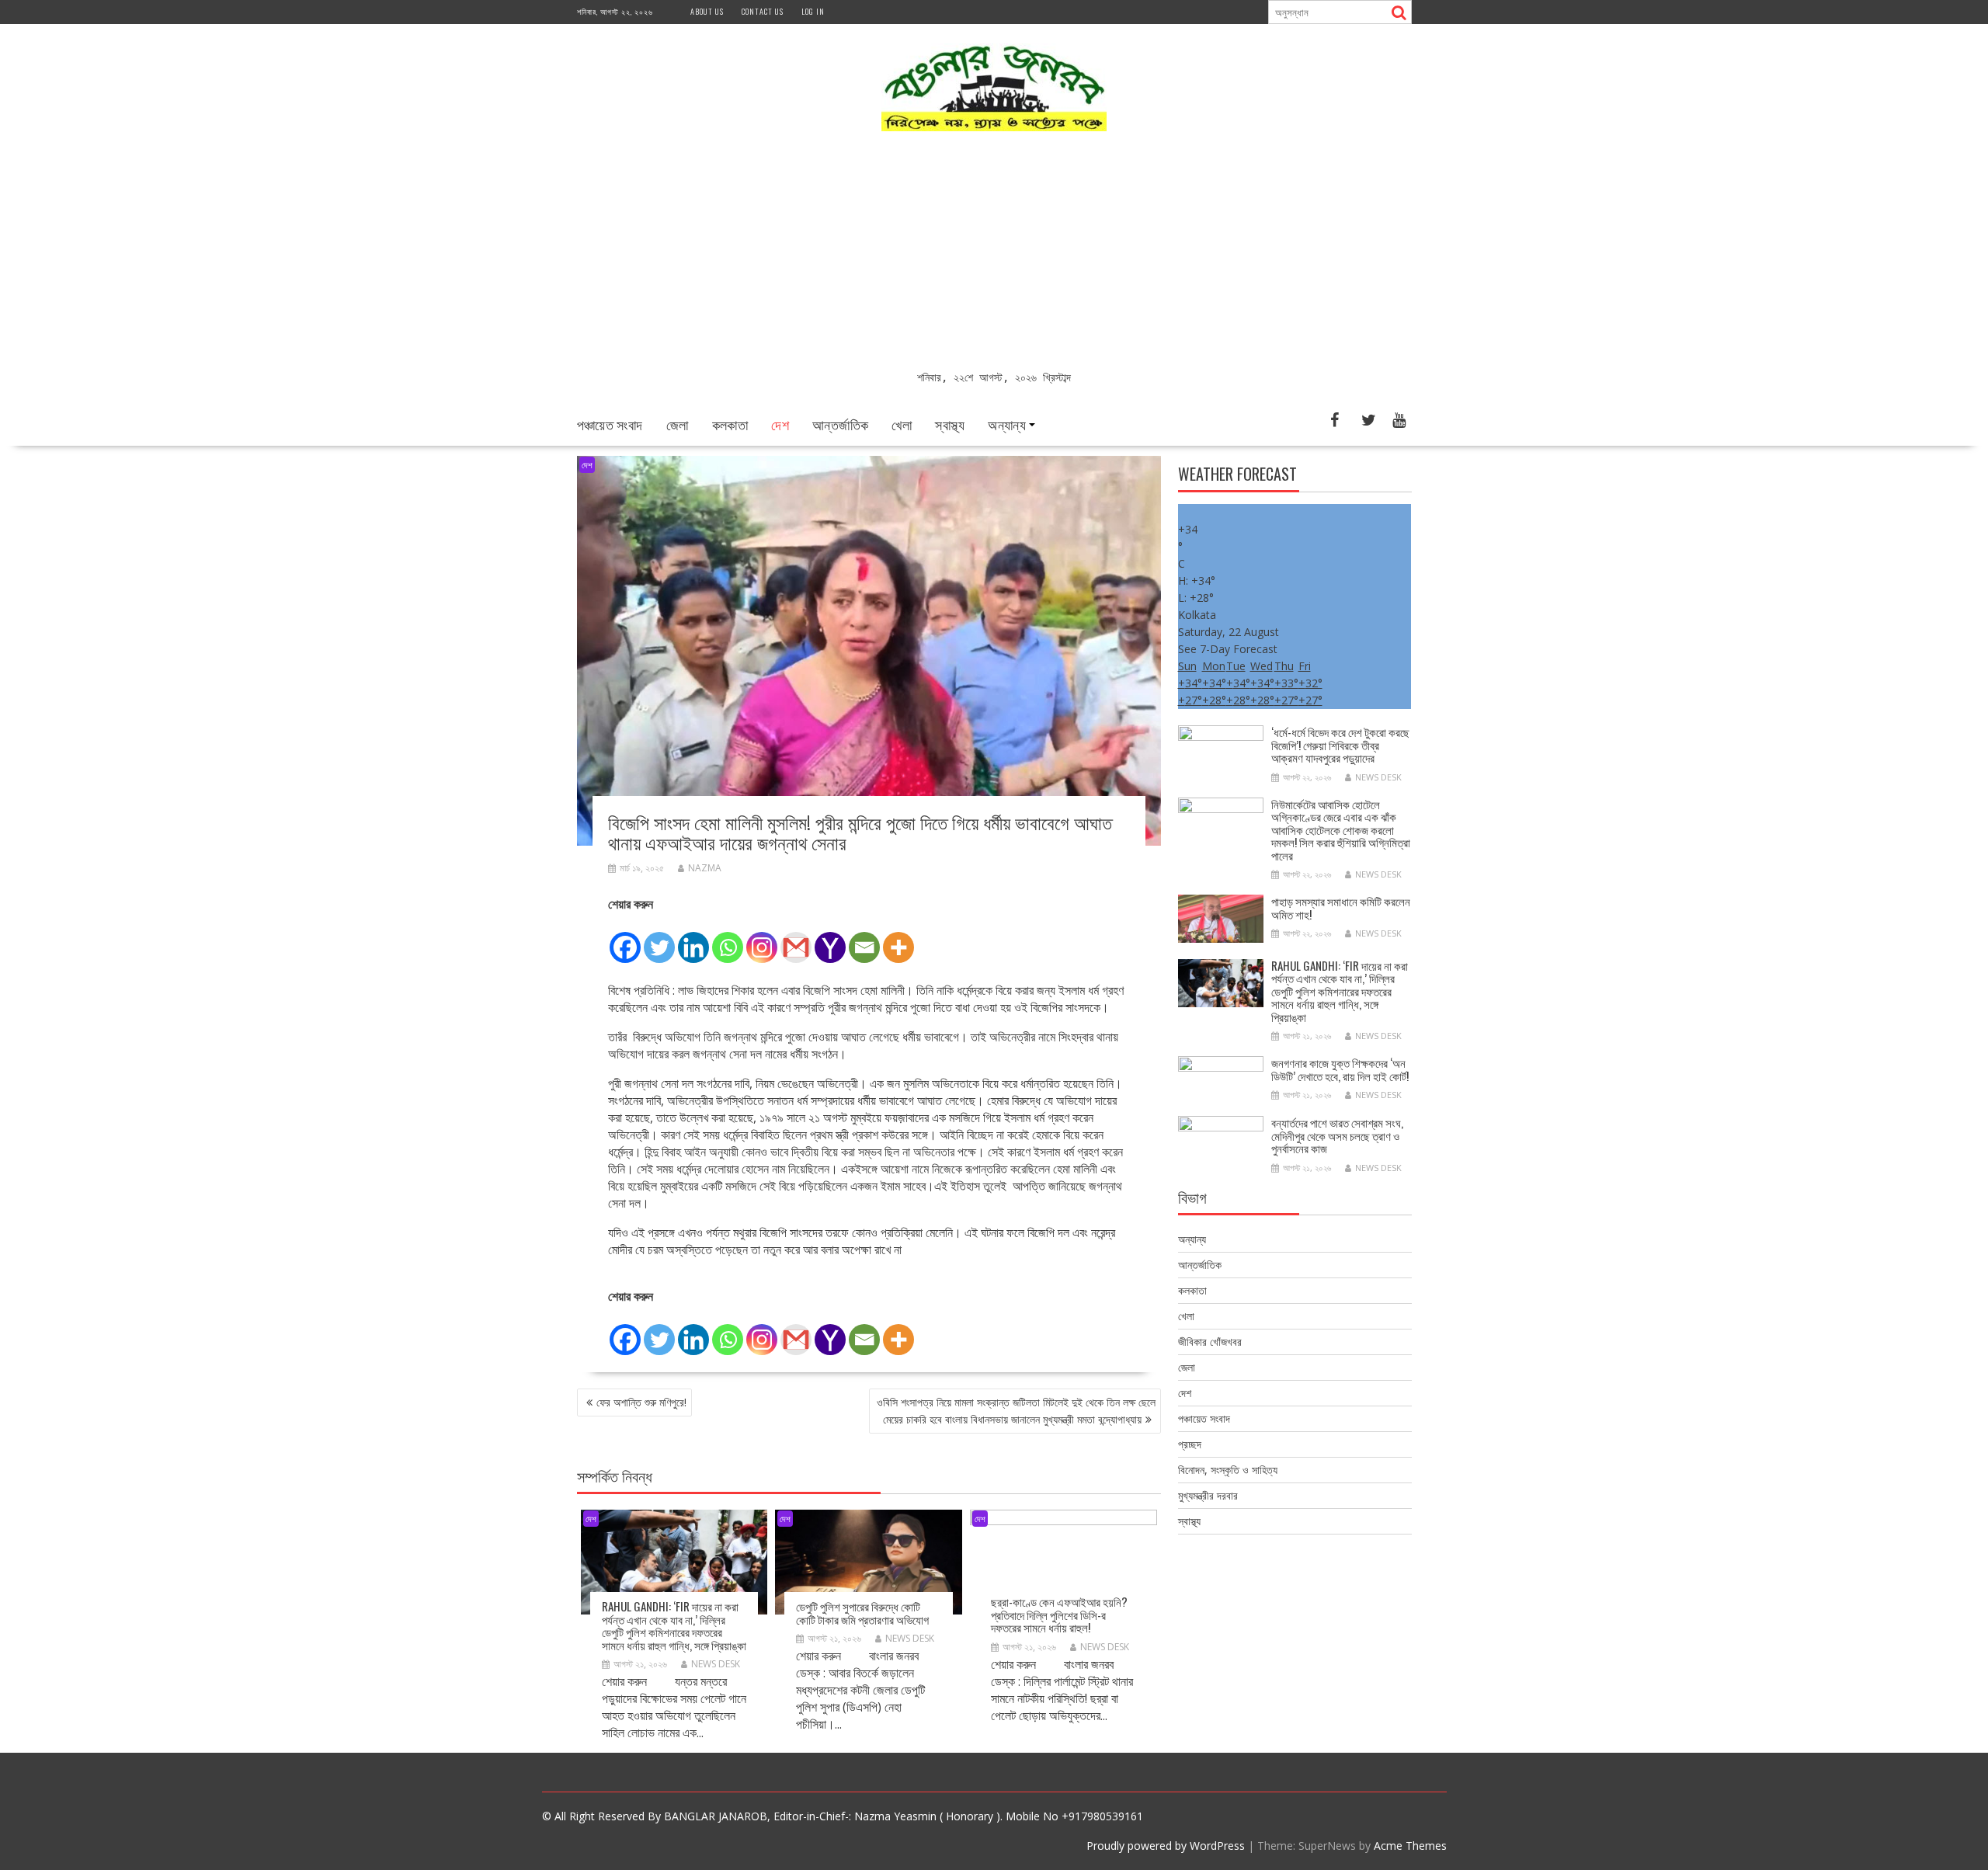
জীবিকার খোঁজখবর (1210, 1342)
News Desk (716, 1664)
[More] (898, 939)
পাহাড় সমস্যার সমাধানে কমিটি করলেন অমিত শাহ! (1341, 907)
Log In (813, 11)
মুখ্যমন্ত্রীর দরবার (1208, 1495)
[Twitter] (659, 939)
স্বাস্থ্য (950, 424)
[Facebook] (625, 939)
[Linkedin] (693, 939)
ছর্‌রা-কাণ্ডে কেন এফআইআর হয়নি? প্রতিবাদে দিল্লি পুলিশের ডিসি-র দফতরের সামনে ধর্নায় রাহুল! (1059, 1614)
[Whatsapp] (728, 939)
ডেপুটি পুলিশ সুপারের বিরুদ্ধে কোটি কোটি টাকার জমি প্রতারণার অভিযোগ (862, 1613)
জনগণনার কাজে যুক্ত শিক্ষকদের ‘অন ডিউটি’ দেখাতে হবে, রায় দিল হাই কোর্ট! (1340, 1069)
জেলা (678, 424)
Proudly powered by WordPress (1166, 1846)
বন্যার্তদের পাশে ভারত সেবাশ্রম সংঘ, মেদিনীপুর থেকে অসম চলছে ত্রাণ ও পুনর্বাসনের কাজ (1337, 1135)
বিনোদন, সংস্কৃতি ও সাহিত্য (1228, 1470)
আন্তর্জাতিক (840, 424)
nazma (705, 868)
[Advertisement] (994, 252)
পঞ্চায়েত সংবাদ (610, 424)
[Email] (864, 939)
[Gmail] (796, 939)
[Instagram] (762, 939)
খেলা (902, 424)
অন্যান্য (1007, 424)
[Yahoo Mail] (830, 939)
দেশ (780, 424)
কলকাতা (730, 424)
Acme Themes (1410, 1846)
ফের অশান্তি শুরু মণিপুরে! (641, 1402)
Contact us (763, 11)
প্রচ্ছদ (1190, 1444)
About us (707, 11)
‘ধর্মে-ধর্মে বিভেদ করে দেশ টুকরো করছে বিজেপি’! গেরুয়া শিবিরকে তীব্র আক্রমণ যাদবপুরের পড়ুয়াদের (1340, 744)
